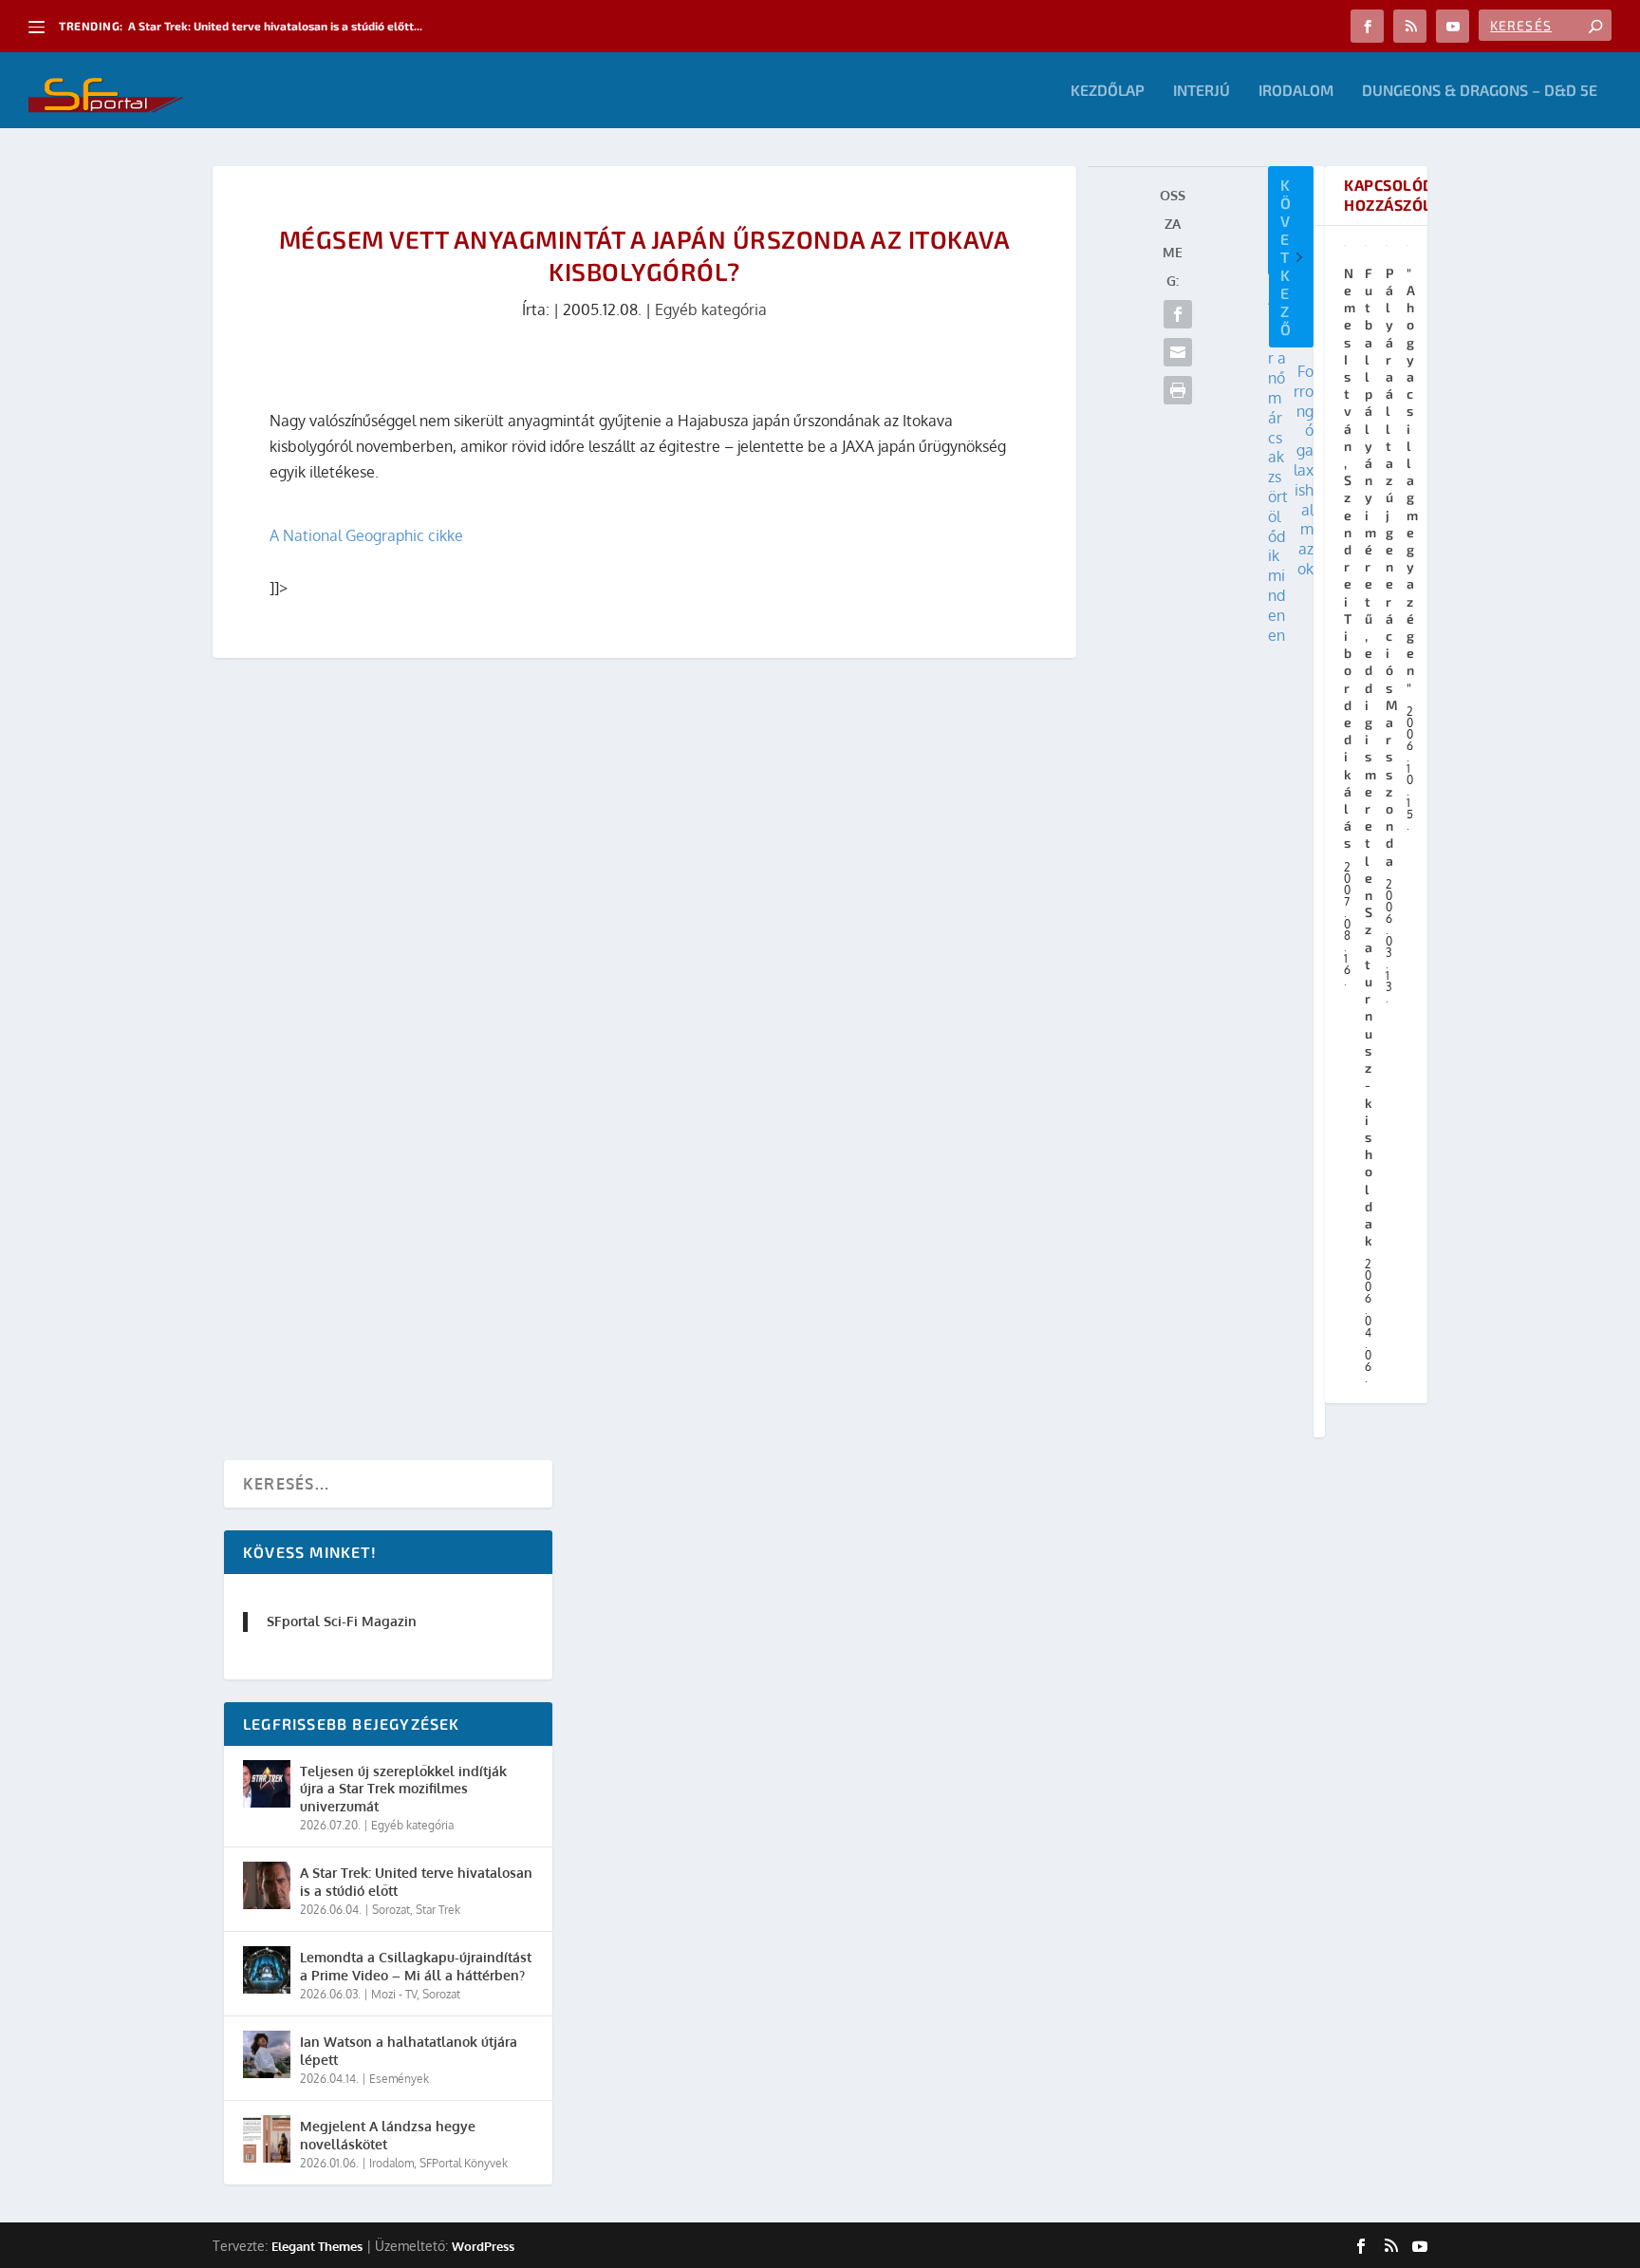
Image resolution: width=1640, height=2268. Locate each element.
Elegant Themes (317, 2246)
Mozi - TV (394, 1994)
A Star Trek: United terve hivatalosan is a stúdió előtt (416, 1881)
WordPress (483, 2246)
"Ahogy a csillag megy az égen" (1413, 480)
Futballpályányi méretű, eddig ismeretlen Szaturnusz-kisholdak (1371, 757)
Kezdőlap (1108, 91)
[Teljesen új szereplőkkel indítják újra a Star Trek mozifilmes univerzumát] (267, 1784)
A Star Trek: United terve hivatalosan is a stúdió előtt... (275, 26)
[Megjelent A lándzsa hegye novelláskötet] (267, 2139)
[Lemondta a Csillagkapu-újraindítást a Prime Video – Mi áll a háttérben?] (267, 1970)
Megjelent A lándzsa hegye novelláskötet (388, 2135)
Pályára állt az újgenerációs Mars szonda (1392, 567)
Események (399, 2079)
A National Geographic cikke (366, 535)
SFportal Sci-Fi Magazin (342, 1621)
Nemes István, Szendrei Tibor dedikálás (1350, 558)
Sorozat (391, 1910)
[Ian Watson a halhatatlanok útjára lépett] (267, 2054)
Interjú (1202, 91)
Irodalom (1296, 91)
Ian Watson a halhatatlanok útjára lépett (409, 2050)
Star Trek (438, 1910)
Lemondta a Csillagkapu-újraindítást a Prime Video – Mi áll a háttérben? (416, 1966)
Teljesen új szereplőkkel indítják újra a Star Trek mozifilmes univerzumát (403, 1788)
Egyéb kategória (711, 309)
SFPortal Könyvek (464, 2163)
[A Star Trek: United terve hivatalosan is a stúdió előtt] (267, 1885)
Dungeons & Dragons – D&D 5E (1480, 91)
